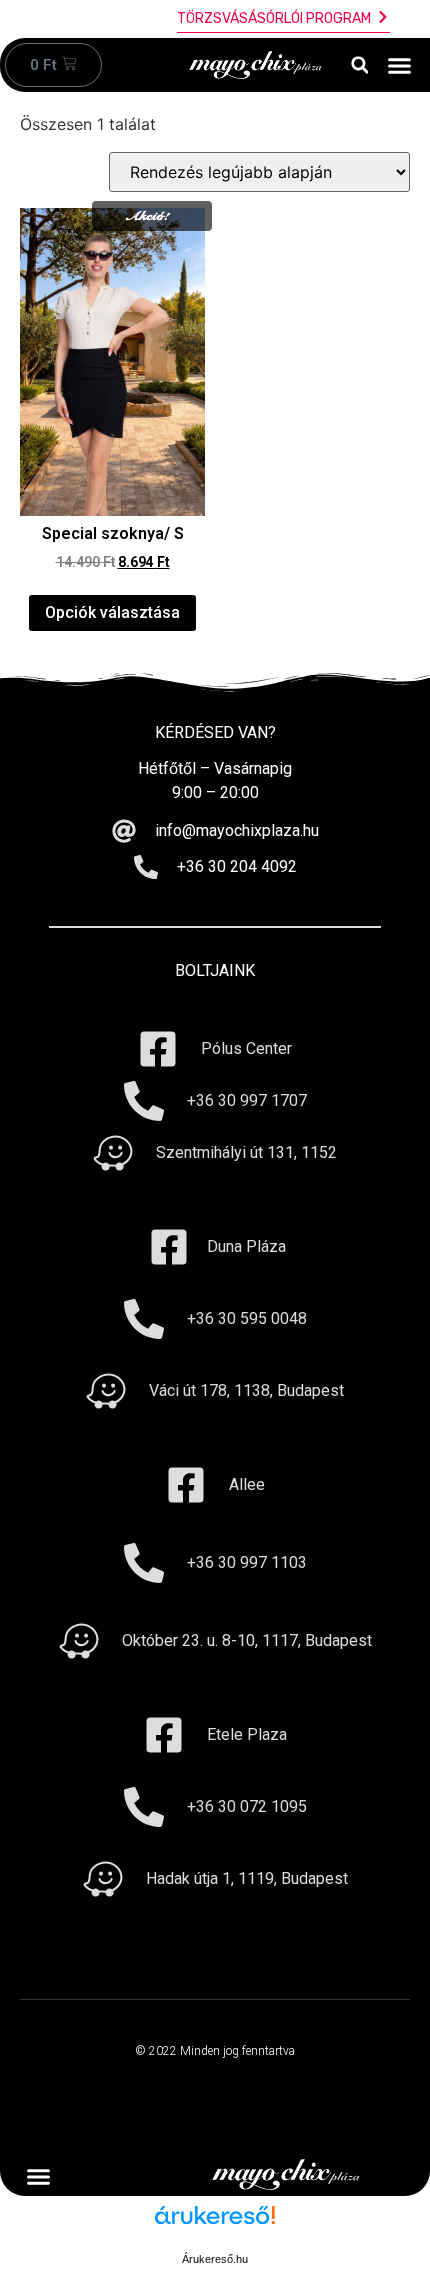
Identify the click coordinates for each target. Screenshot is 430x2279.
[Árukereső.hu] (215, 2225)
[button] (359, 65)
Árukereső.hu (215, 2259)
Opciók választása (112, 612)
